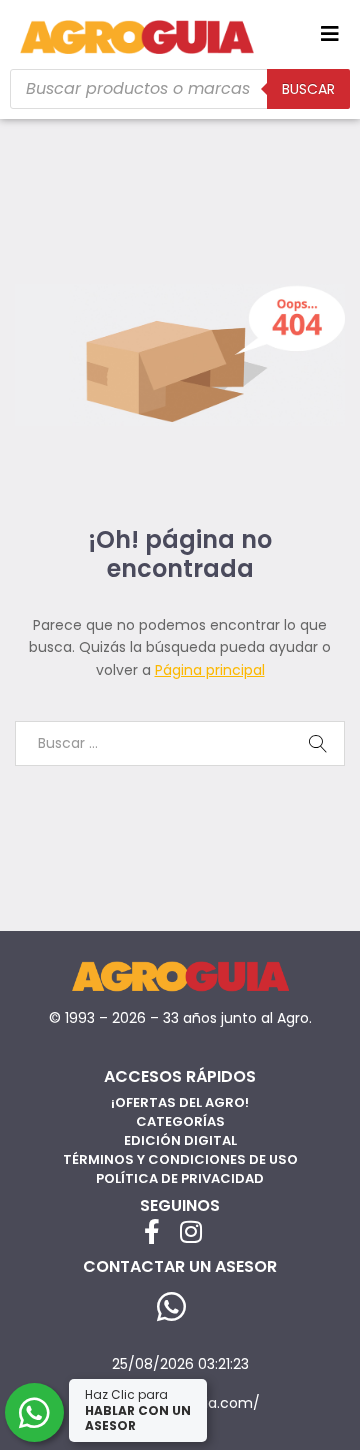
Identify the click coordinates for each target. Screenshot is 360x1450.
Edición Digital (180, 1140)
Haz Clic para (138, 1410)
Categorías (180, 1121)
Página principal (210, 670)
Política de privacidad (180, 1178)
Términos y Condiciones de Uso (180, 1159)
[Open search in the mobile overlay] (180, 89)
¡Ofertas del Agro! (180, 1102)
